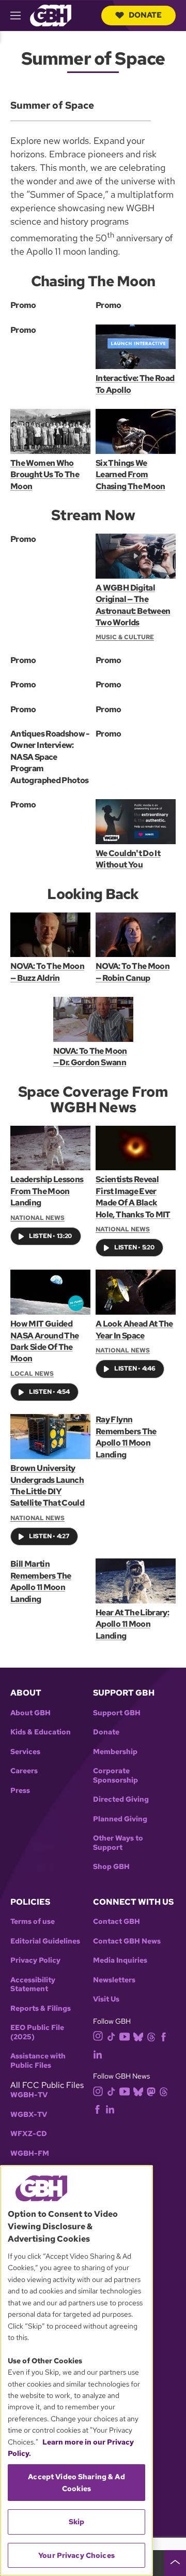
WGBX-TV (29, 2115)
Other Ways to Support (118, 1843)
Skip (77, 2522)
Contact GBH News (127, 1941)
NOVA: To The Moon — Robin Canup (133, 972)
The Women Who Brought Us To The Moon (45, 475)
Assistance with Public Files (38, 2061)
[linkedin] (98, 2054)
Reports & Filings (41, 2008)
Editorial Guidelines (45, 1941)
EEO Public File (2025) (37, 2032)
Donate (145, 15)
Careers (24, 1771)
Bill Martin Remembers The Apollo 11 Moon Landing (41, 1581)
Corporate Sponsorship (115, 1776)
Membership (115, 1752)
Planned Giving (120, 1819)
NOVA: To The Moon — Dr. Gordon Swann (90, 1057)
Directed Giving (121, 1799)
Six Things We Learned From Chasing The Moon (130, 475)
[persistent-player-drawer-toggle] (175, 2563)
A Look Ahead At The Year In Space (134, 1329)
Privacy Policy (35, 1960)
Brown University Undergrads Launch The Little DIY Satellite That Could (47, 1485)
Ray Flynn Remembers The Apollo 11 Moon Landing (126, 1437)
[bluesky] (138, 2036)
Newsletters (114, 1980)
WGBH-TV (29, 2095)
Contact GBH (117, 1922)
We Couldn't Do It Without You (128, 859)
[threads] (151, 2036)
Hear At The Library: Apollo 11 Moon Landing (132, 1624)
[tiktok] (111, 2036)
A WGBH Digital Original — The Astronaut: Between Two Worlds (133, 605)
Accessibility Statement (33, 1985)
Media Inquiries (120, 1960)
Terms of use (33, 1922)
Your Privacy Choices (76, 2555)
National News (37, 1218)
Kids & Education (41, 1732)
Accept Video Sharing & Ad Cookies (76, 2482)
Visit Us (106, 1999)
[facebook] (164, 2036)
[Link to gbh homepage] (51, 15)
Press (20, 1791)
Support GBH (117, 1713)
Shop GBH (111, 1867)
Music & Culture (125, 637)
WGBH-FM (30, 2153)
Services (25, 1752)
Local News (32, 1374)
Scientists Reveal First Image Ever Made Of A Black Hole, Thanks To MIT (133, 1197)
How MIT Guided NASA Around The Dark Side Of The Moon (44, 1341)
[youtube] (125, 2035)
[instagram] (98, 2035)
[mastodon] (151, 2091)
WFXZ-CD (29, 2134)
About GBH (30, 1713)
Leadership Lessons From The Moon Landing (47, 1191)
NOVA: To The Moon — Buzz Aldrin (47, 972)
